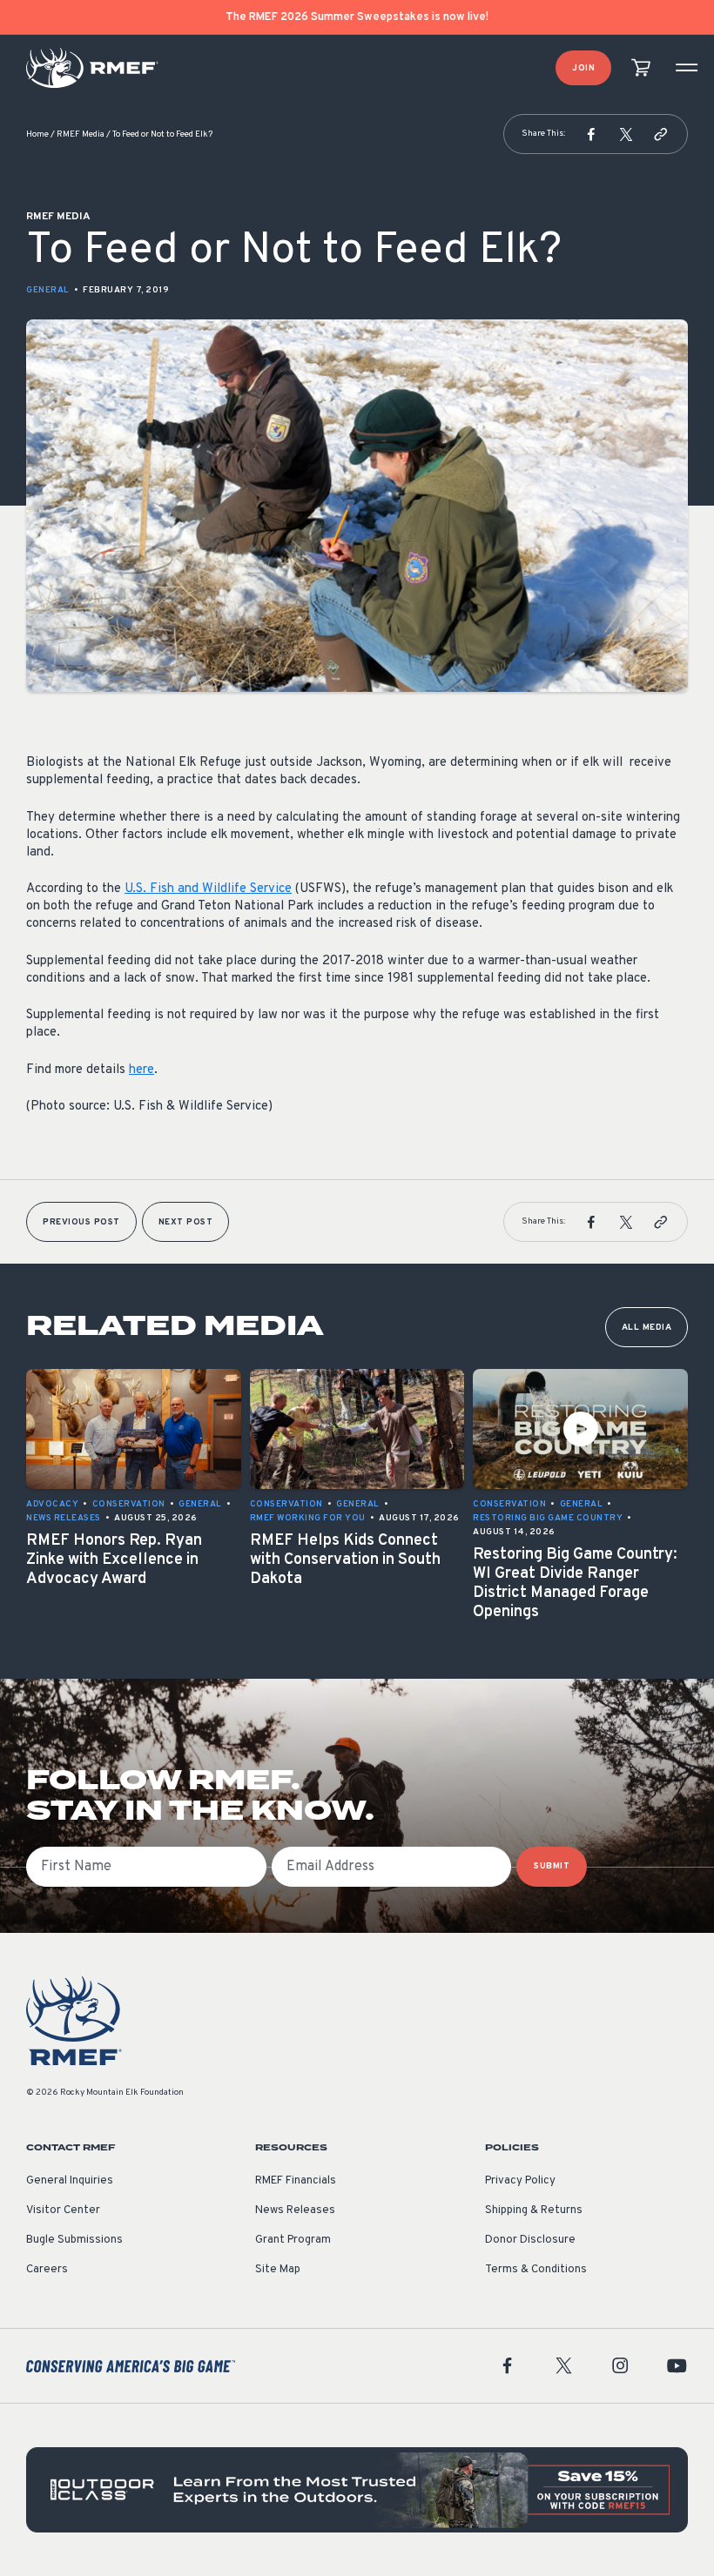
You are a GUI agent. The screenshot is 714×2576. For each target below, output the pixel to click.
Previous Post (81, 1222)
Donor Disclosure (530, 2240)
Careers (47, 2270)
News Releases (295, 2210)
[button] (591, 134)
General (48, 290)
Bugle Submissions (74, 2240)
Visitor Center (63, 2210)
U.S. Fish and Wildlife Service (208, 889)
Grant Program (293, 2240)
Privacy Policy (520, 2181)
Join (583, 68)
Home (37, 134)
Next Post (186, 1222)
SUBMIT (552, 1866)
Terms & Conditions (536, 2270)
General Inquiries (70, 2181)
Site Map (278, 2270)
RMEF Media (81, 134)
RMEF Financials (296, 2181)
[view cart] (641, 68)
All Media (647, 1328)
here (141, 1070)
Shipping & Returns (534, 2210)
